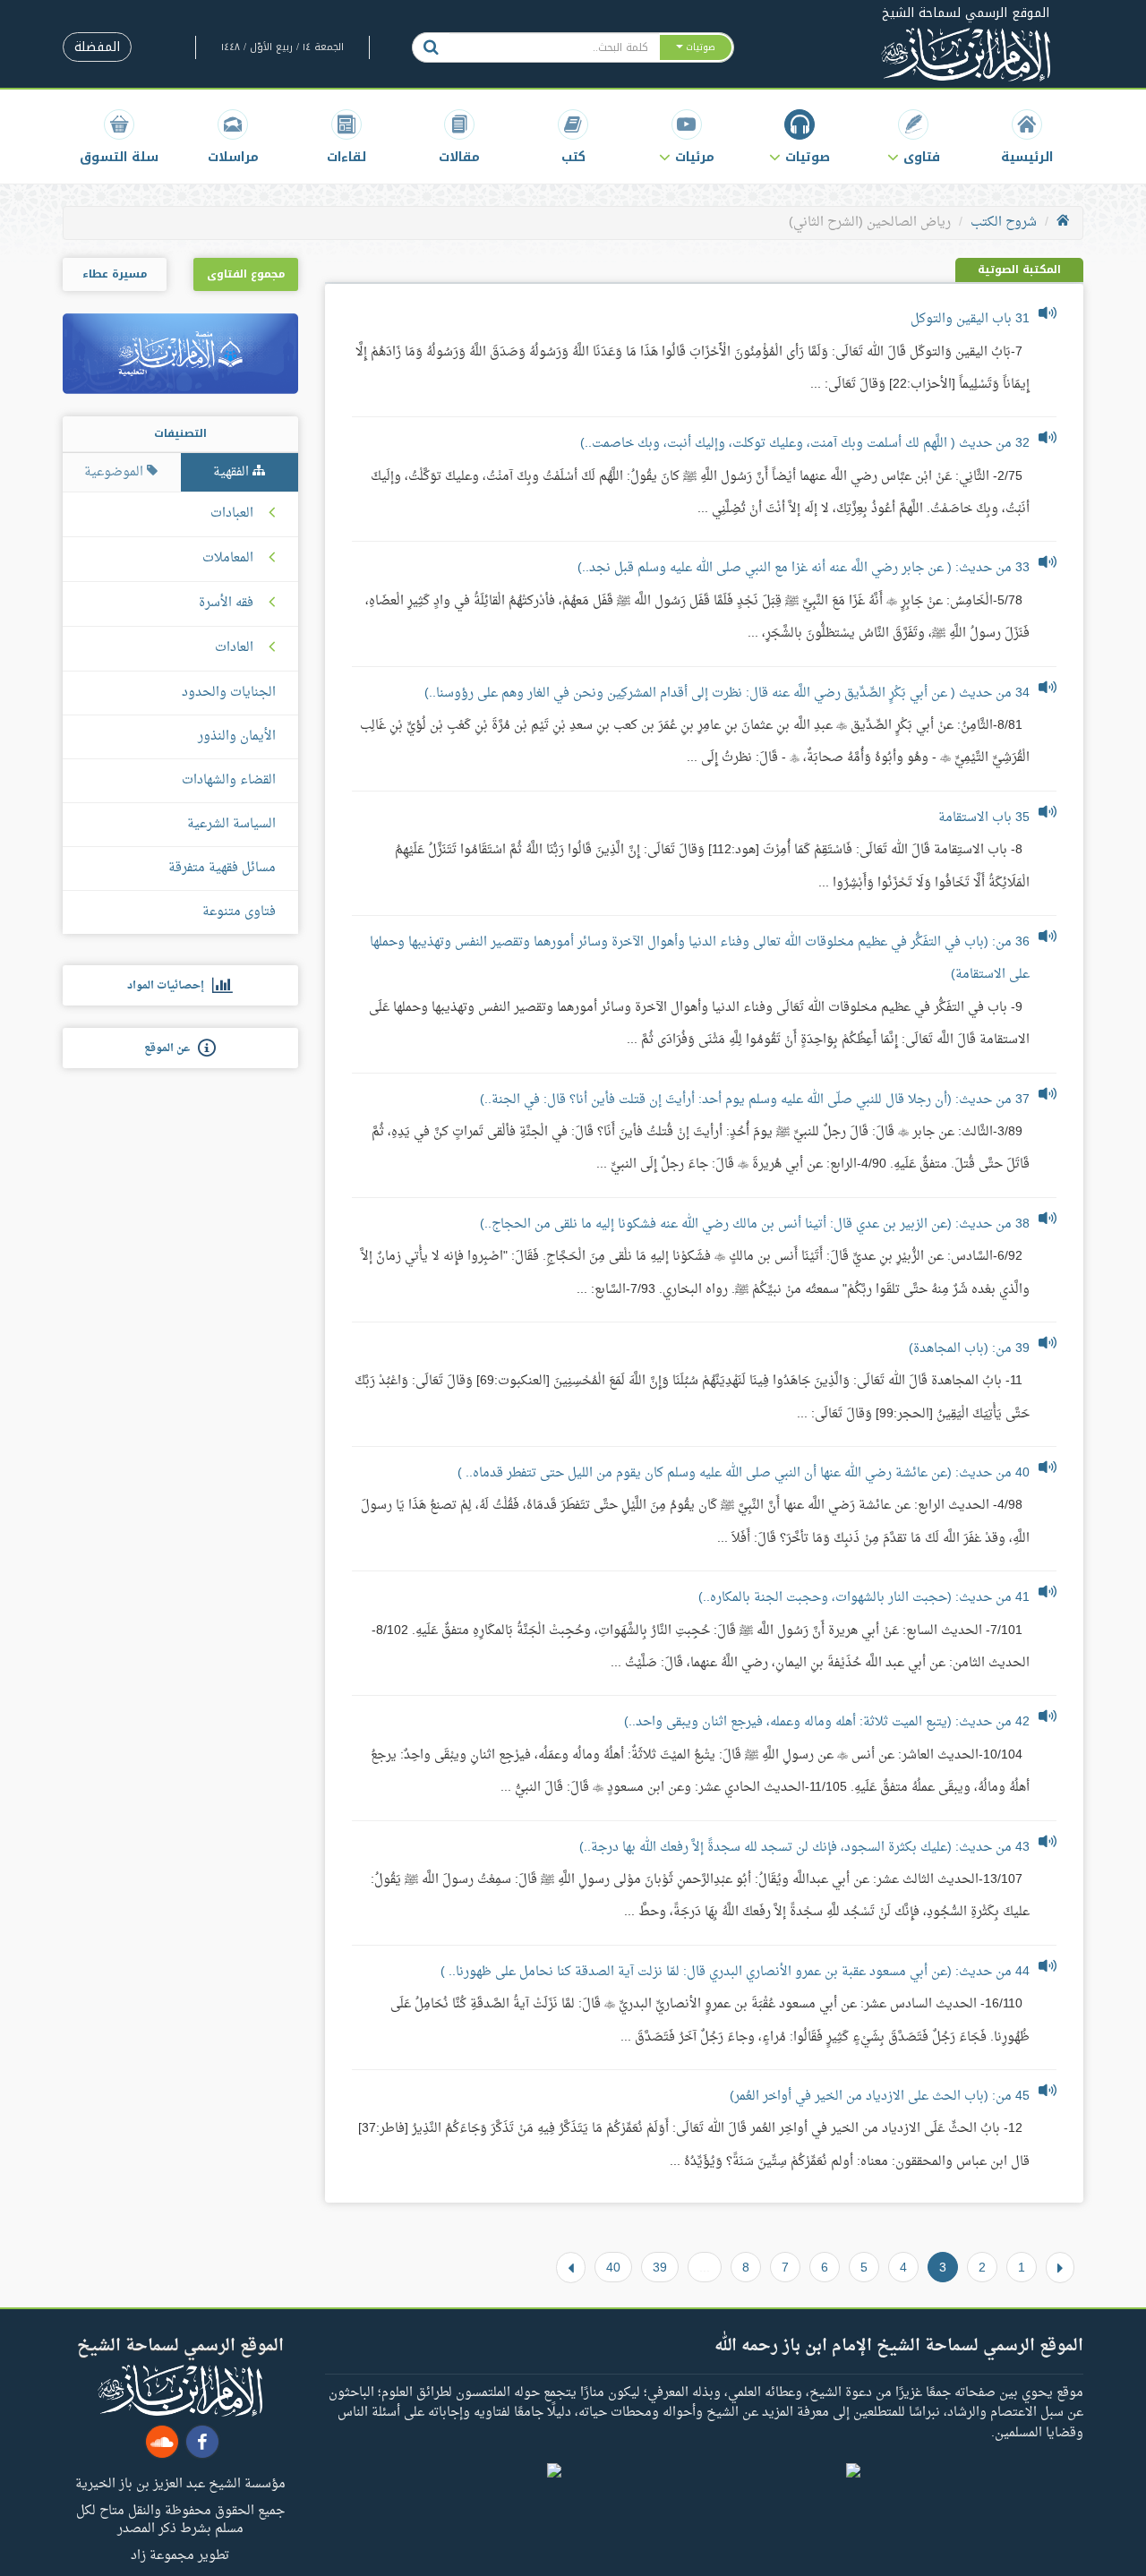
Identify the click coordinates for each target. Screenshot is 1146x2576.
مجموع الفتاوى (246, 274)
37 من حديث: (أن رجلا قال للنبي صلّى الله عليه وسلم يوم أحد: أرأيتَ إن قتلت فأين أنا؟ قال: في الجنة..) (755, 1100)
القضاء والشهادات (229, 780)
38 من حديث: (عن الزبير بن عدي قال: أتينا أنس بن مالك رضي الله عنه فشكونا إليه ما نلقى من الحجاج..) (755, 1224)
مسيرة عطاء (115, 274)
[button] (914, 137)
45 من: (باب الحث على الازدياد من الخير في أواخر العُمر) (880, 2097)
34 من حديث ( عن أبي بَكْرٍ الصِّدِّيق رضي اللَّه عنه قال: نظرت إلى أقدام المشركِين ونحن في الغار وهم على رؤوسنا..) (727, 693)
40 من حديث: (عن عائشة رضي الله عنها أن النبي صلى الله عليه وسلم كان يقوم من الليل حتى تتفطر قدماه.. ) (744, 1473)
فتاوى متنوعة (239, 912)
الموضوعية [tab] (115, 472)
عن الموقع (171, 1048)
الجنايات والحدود (229, 693)
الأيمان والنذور (237, 736)
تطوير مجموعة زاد (180, 2555)
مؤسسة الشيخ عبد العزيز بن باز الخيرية (180, 2483)
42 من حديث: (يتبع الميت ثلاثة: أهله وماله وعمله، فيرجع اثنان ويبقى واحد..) (827, 1722)
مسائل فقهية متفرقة (222, 868)
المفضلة (97, 47)
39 (660, 2267)
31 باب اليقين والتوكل (970, 319)
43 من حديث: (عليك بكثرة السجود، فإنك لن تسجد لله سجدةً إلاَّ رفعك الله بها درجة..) (804, 1848)
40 (613, 2267)
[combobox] (554, 47)
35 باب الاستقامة (984, 818)
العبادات (232, 514)
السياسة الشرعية (231, 824)
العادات (234, 648)
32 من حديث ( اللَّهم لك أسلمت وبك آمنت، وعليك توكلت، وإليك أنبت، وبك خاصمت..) (805, 444)
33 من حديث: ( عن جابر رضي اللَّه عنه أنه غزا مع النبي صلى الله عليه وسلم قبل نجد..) (804, 568)
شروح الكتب (1004, 223)
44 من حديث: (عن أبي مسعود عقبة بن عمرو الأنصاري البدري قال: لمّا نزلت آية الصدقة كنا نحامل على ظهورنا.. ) (735, 1972)
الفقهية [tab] (233, 472)
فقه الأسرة (226, 603)
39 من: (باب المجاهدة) (969, 1349)
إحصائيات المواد (170, 986)
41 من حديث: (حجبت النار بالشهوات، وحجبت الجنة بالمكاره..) (864, 1598)
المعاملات (228, 559)
